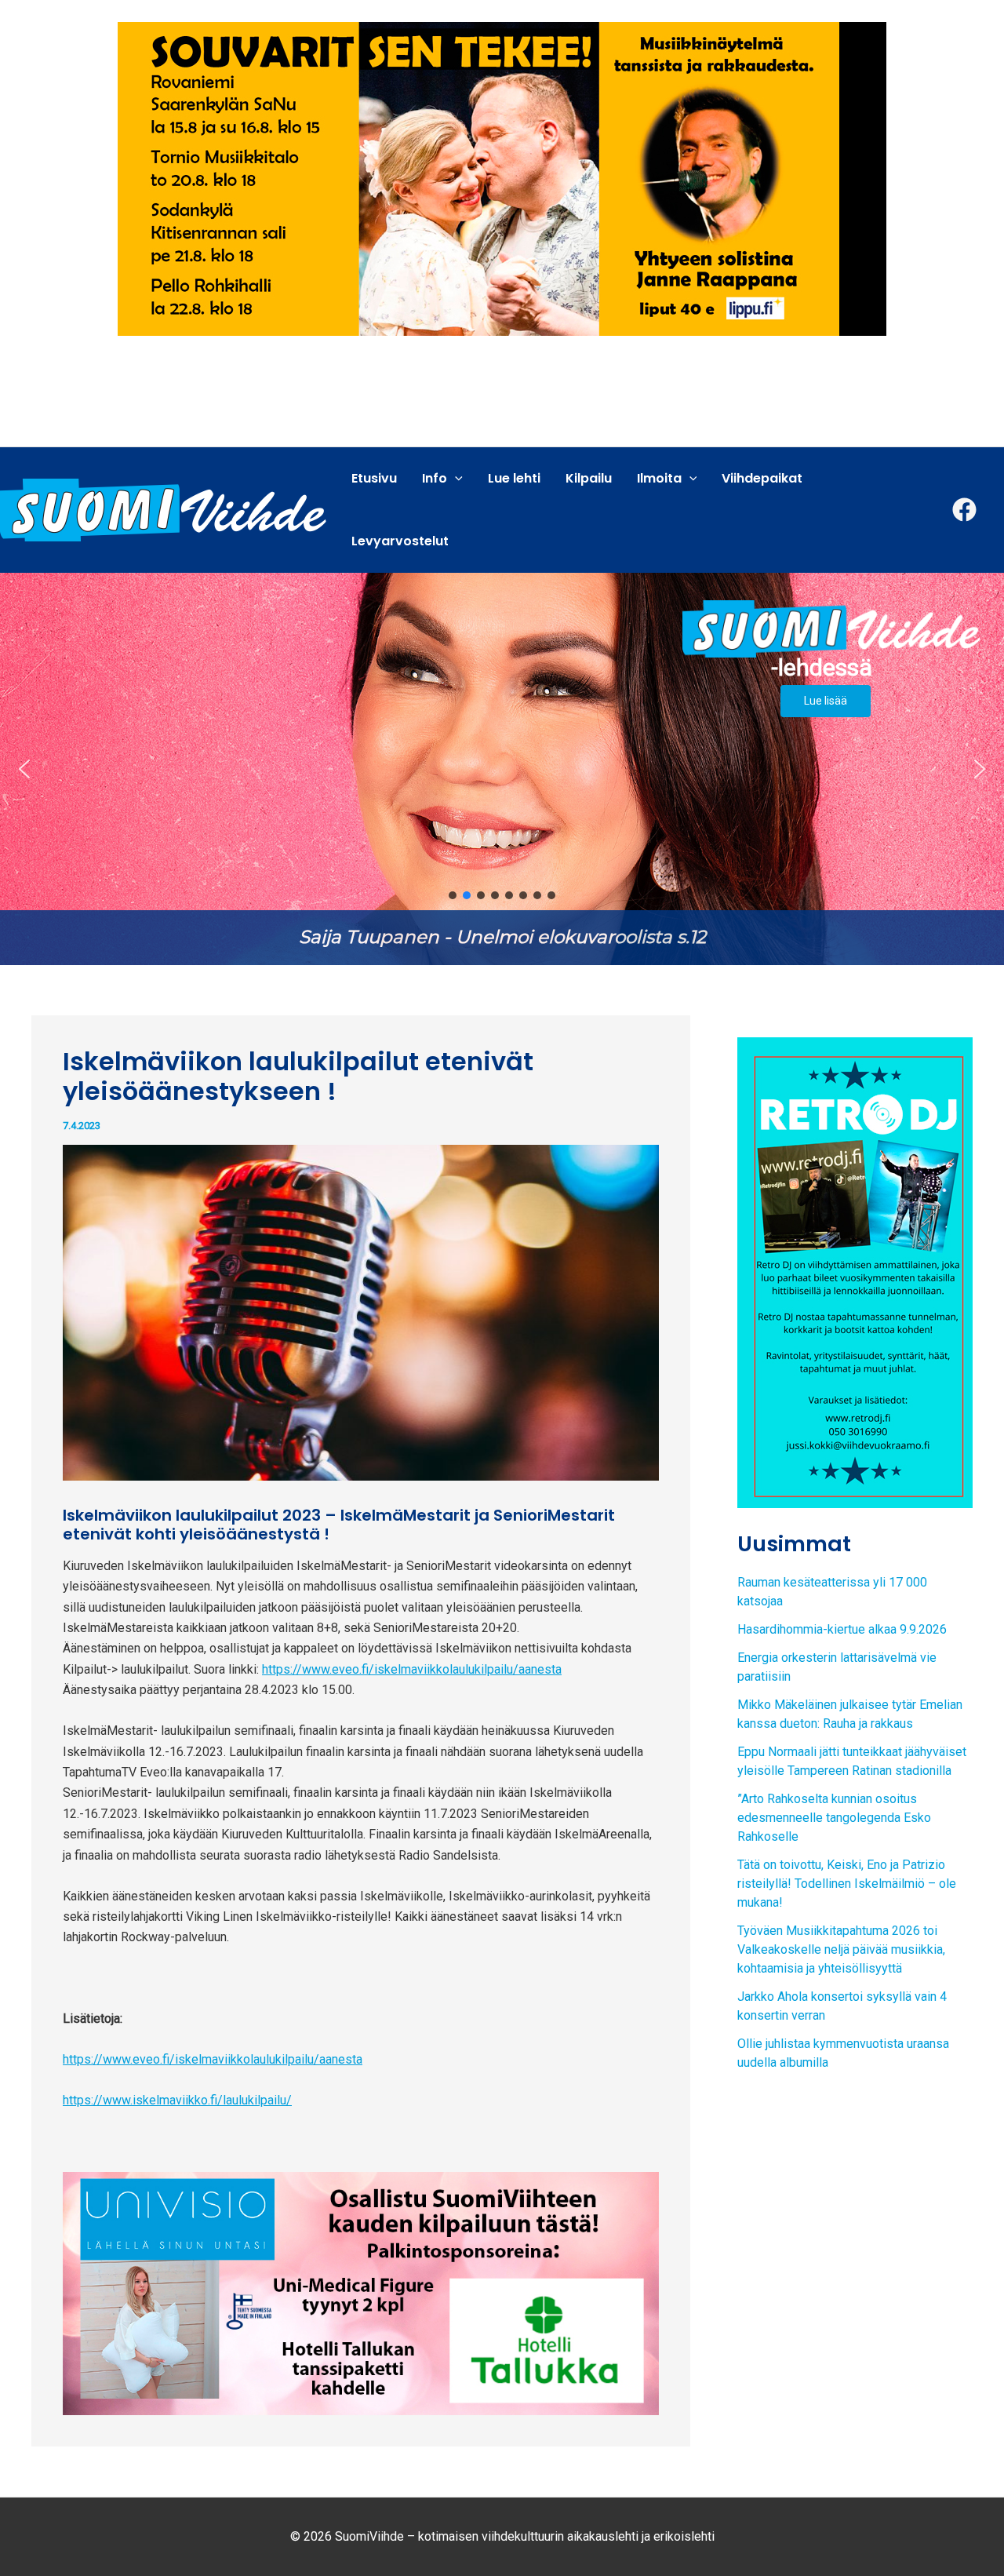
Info (435, 478)
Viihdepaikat (762, 478)
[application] (455, 479)
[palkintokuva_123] (361, 2293)
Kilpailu (589, 478)
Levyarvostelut (400, 541)
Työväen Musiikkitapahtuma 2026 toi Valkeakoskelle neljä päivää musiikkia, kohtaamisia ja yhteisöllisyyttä (841, 1949)
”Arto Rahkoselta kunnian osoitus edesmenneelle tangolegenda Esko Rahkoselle (834, 1818)
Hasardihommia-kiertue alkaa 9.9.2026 (842, 1629)
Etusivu (374, 478)
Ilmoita (659, 478)
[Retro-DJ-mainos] (855, 1272)
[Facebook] (964, 510)
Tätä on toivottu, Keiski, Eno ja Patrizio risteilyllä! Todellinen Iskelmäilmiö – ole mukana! (847, 1884)
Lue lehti (514, 478)
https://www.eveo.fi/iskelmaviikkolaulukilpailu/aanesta (412, 1669)
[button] (502, 769)
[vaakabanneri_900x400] (502, 178)
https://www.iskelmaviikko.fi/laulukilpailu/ (177, 2100)
